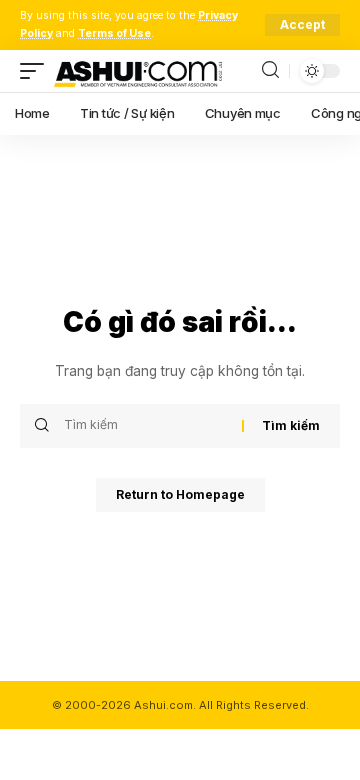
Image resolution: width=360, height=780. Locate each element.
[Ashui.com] (138, 71)
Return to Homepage (180, 494)
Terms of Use (114, 33)
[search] (270, 70)
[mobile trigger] (37, 71)
